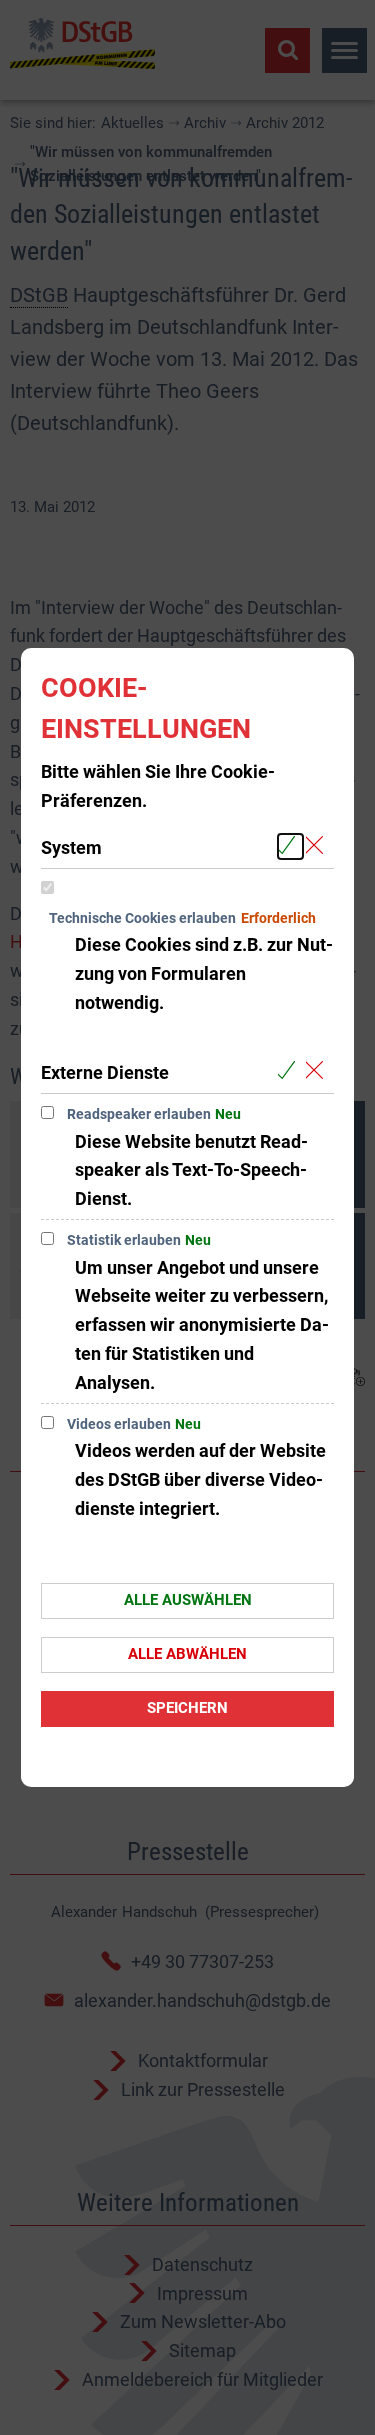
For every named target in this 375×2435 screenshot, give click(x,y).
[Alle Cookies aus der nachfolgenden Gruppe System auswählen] (290, 846)
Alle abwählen (187, 1654)
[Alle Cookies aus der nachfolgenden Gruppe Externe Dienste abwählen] (318, 1071)
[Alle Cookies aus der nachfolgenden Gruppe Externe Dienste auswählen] (290, 1071)
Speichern (187, 1708)
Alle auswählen (188, 1600)
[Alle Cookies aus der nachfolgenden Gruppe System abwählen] (318, 846)
